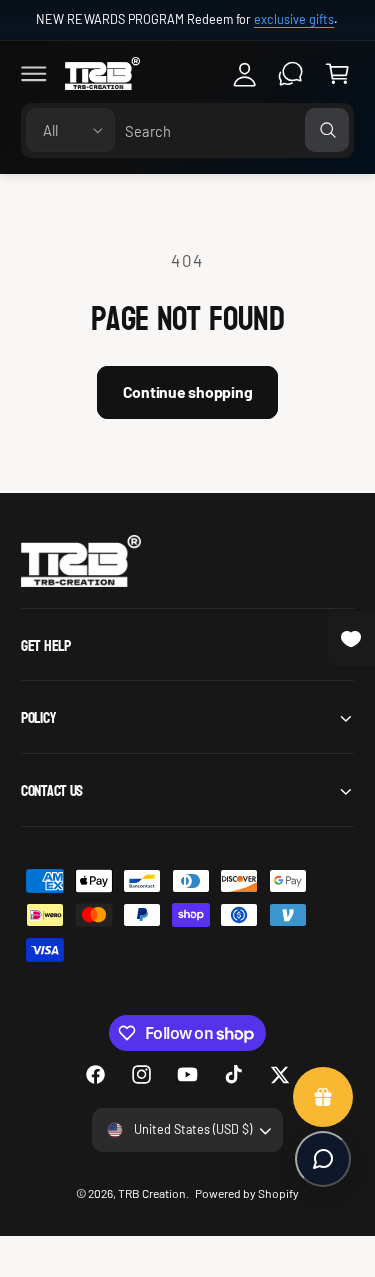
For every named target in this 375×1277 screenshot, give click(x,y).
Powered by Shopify (247, 1193)
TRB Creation (152, 1193)
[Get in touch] (291, 73)
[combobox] (237, 130)
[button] (34, 73)
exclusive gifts (294, 19)
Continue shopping (188, 391)
